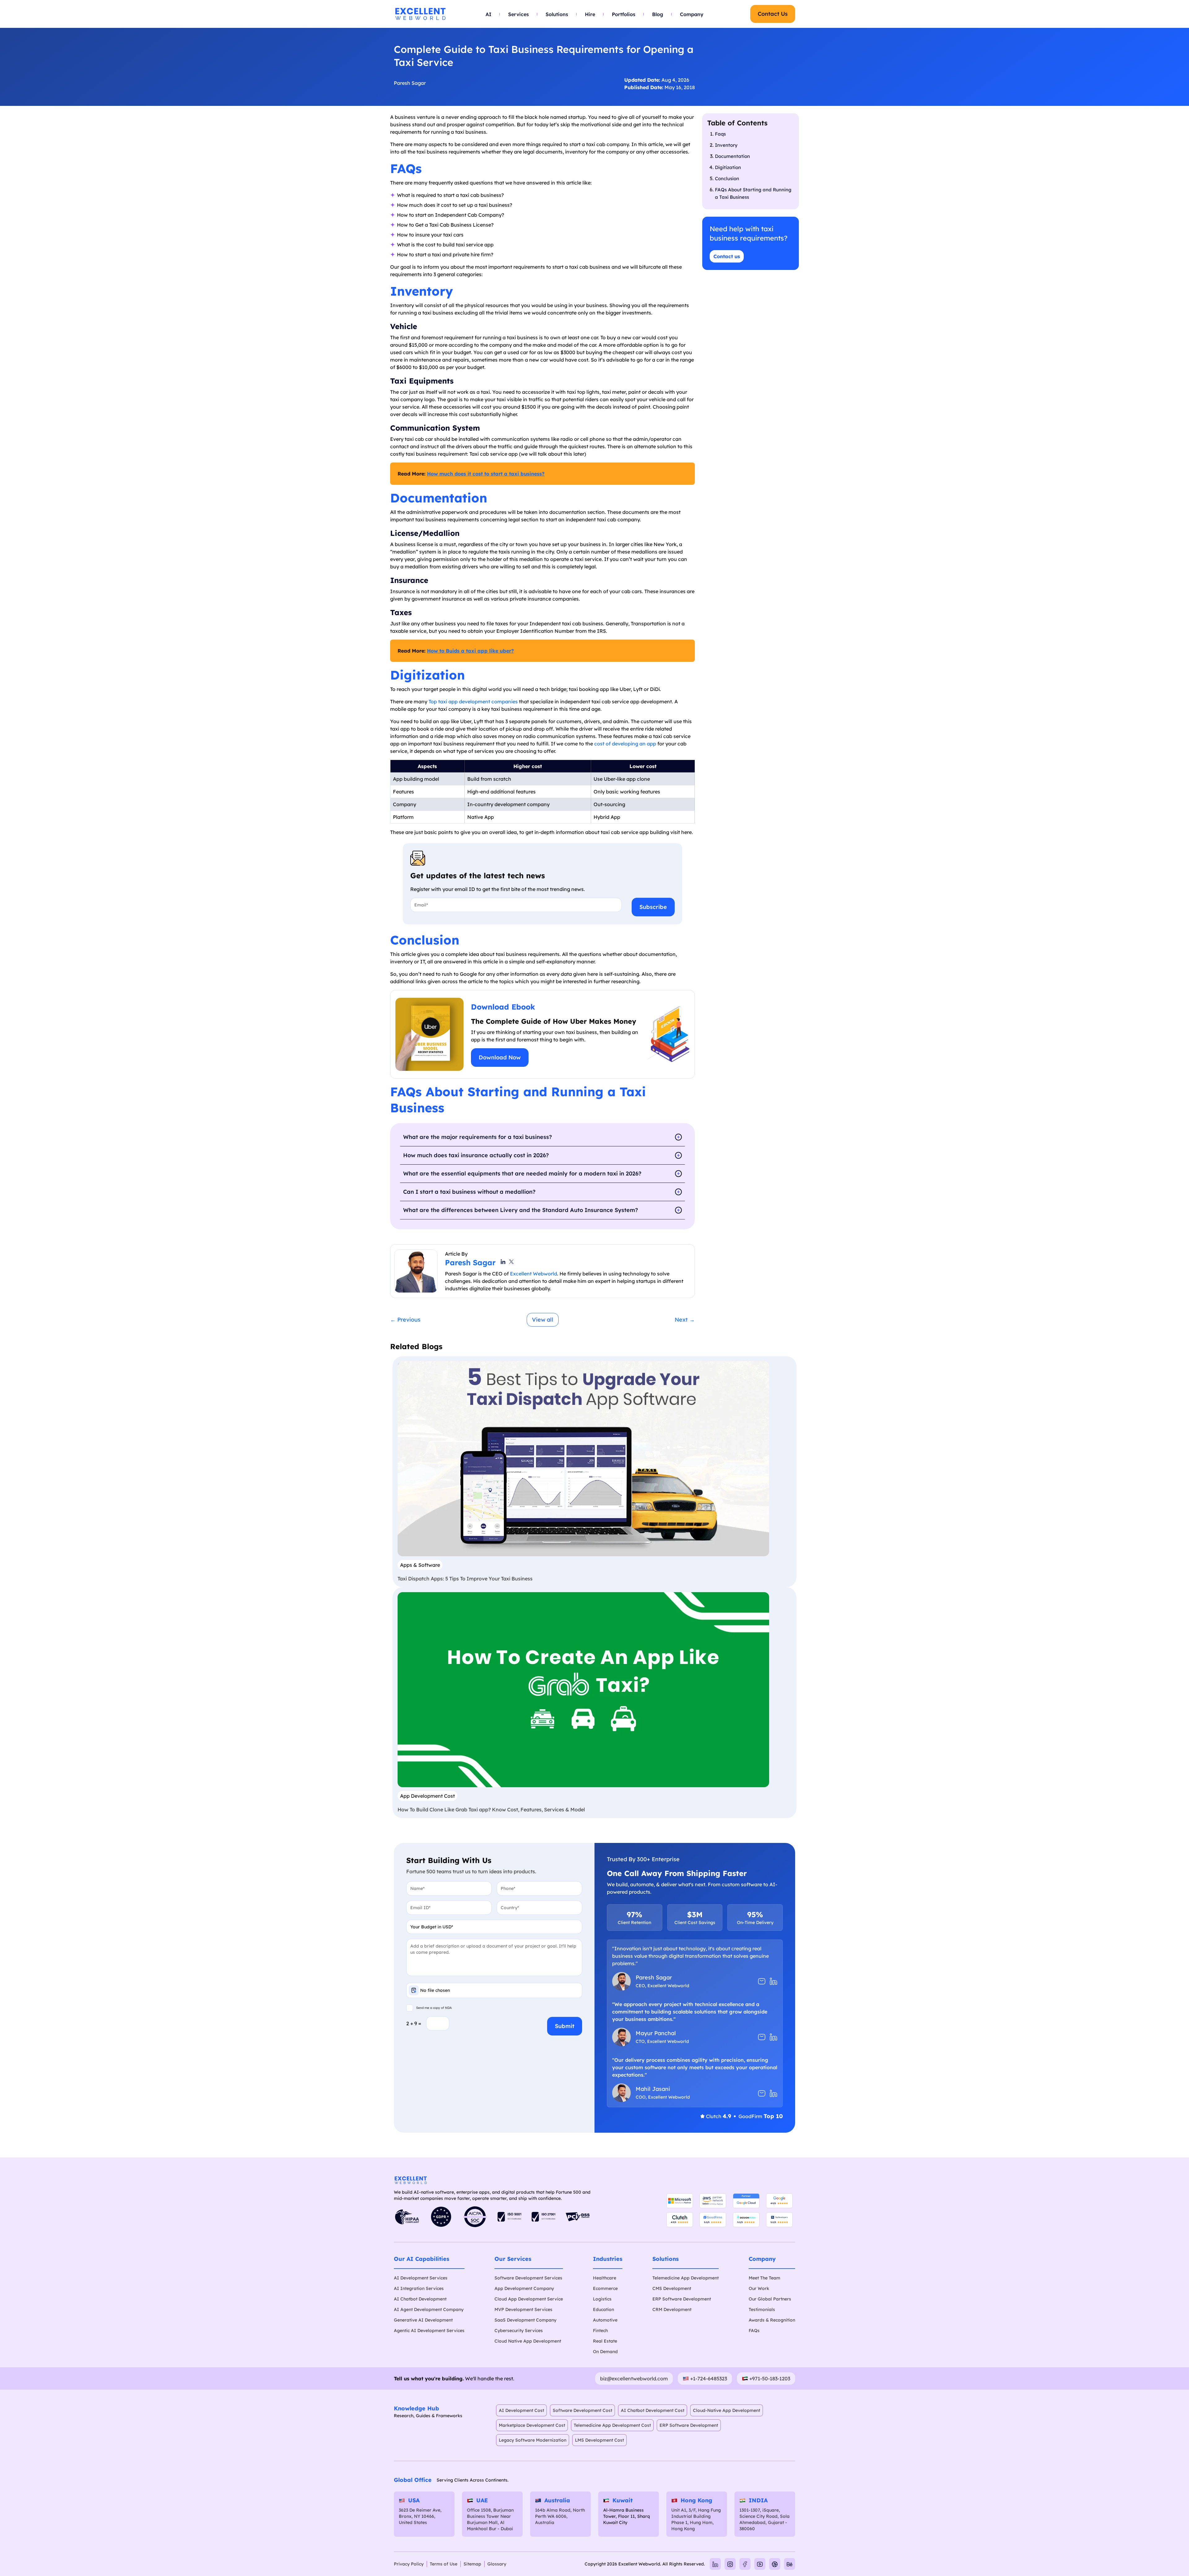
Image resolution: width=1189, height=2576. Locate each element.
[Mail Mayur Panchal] (762, 2037)
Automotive (605, 2320)
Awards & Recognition (772, 2320)
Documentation (732, 156)
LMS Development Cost (599, 2440)
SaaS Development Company (525, 2320)
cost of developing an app (625, 744)
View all (543, 1320)
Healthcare (605, 2278)
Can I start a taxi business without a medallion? (469, 1192)
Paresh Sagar (410, 83)
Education (603, 2309)
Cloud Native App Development (528, 2341)
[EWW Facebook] (745, 2564)
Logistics (602, 2299)
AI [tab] (488, 14)
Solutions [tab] (557, 14)
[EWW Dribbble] (775, 2564)
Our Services (513, 2259)
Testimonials (762, 2309)
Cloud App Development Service (529, 2299)
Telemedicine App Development (686, 2278)
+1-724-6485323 (709, 2378)
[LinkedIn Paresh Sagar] (773, 1981)
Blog (658, 14)
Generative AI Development (423, 2320)
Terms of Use (444, 2564)
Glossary (497, 2564)
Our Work (759, 2288)
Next (685, 1320)
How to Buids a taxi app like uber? (470, 651)
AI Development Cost (521, 2410)
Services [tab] (518, 14)
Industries (608, 2259)
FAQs (754, 2331)
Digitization (728, 167)
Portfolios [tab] (624, 14)
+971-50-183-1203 (770, 2378)
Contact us (727, 256)
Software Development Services (528, 2278)
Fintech (600, 2331)
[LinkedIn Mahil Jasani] (773, 2093)
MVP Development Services (523, 2309)
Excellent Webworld (534, 1274)
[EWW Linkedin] (715, 2564)
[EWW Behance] (790, 2564)
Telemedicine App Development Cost (612, 2425)
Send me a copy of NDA (434, 2008)
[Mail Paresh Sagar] (762, 1981)
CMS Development (672, 2288)
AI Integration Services (419, 2288)
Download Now (500, 1057)
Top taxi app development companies (473, 702)
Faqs (720, 134)
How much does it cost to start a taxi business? (486, 474)
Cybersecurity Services (519, 2331)
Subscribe (653, 907)
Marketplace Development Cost (532, 2425)
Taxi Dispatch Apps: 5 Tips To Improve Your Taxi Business (465, 1579)
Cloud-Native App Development (727, 2410)
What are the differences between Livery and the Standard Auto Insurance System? (520, 1210)
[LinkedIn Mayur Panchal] (773, 2037)
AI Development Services (421, 2278)
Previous (405, 1320)
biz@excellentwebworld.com (634, 2378)
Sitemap (472, 2564)
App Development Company (524, 2288)
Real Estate (605, 2341)
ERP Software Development (682, 2299)
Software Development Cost (582, 2410)
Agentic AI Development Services (429, 2331)
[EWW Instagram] (730, 2564)
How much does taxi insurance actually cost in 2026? (476, 1155)
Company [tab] (692, 14)
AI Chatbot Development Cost (653, 2410)
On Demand (605, 2352)
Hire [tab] (590, 14)
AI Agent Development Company (429, 2309)
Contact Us (773, 14)
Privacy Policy (409, 2564)
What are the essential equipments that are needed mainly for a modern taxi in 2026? (522, 1173)
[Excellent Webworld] (420, 14)
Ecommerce (605, 2288)
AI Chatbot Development (420, 2299)
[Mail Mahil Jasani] (762, 2093)
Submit (565, 2026)
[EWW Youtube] (760, 2564)
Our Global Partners (770, 2299)
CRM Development (672, 2309)
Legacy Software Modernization (533, 2440)
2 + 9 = (414, 2023)
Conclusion (727, 178)
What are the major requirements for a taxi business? (477, 1137)
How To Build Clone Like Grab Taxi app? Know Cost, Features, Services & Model (491, 1809)
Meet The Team (764, 2278)
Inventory (726, 145)
